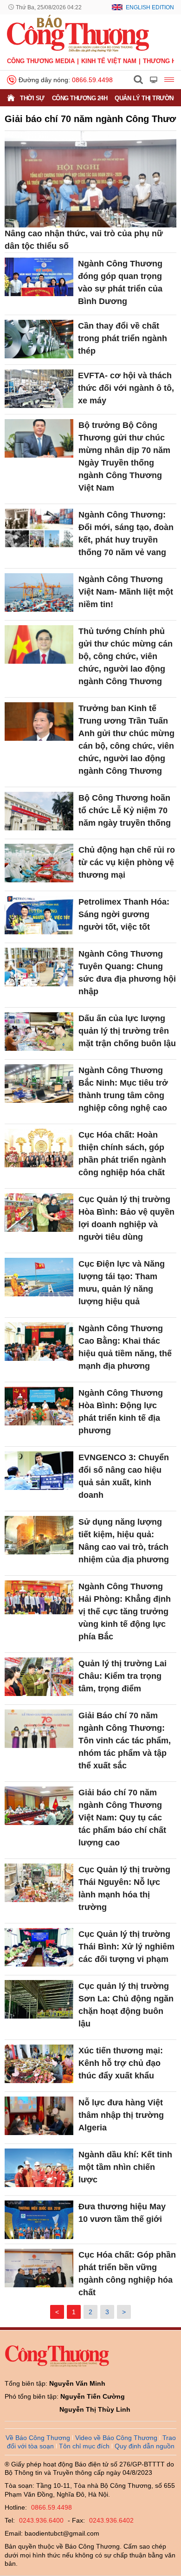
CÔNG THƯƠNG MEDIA (41, 61)
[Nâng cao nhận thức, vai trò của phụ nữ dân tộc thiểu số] (90, 179)
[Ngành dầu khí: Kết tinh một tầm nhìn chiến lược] (39, 2168)
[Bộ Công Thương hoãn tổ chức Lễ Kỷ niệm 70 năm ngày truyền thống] (39, 811)
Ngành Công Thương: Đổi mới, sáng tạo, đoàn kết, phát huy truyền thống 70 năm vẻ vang (126, 534)
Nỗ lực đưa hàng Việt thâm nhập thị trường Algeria (121, 2115)
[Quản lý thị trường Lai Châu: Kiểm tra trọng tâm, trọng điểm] (39, 1677)
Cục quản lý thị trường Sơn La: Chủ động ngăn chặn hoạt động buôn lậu (126, 2005)
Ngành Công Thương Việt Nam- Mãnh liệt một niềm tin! (126, 592)
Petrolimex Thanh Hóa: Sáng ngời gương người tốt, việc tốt (124, 914)
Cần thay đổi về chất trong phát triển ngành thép (123, 338)
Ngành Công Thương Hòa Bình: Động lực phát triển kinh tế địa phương (121, 1412)
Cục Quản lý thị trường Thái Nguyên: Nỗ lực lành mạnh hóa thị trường (124, 1888)
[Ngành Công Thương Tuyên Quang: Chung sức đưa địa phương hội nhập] (39, 967)
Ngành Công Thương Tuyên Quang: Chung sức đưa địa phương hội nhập (127, 973)
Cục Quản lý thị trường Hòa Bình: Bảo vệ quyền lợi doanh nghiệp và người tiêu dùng (126, 1218)
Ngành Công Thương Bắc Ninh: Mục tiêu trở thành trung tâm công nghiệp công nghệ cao (123, 1089)
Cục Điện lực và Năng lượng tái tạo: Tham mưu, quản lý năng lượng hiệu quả (122, 1283)
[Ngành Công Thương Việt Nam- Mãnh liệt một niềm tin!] (39, 592)
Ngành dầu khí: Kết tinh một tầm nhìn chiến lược (125, 2167)
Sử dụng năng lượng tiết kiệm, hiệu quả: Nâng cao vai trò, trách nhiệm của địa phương (124, 1541)
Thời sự (32, 98)
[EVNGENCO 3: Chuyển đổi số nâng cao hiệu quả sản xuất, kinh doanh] (39, 1471)
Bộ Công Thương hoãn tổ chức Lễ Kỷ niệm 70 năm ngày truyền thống (125, 810)
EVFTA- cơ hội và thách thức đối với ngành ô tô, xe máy (126, 388)
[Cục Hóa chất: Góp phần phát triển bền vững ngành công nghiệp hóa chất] (39, 2268)
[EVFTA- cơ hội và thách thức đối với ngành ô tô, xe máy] (39, 389)
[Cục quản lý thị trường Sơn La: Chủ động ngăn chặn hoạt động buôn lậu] (39, 1999)
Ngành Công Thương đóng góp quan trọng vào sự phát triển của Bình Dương (120, 282)
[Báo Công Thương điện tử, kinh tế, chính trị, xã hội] (78, 33)
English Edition (150, 7)
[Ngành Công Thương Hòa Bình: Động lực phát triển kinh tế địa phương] (39, 1406)
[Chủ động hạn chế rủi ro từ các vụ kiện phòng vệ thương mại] (39, 863)
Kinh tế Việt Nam (109, 61)
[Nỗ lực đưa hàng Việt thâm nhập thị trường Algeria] (39, 2116)
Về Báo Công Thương (38, 2438)
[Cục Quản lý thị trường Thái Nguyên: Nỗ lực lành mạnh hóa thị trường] (39, 1883)
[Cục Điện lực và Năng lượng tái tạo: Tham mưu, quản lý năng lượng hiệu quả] (39, 1277)
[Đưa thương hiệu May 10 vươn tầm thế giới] (39, 2220)
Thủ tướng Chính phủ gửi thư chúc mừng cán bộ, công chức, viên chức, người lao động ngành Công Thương (126, 656)
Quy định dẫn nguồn (145, 2446)
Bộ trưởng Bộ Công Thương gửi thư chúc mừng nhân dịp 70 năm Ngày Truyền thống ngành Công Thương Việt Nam (124, 456)
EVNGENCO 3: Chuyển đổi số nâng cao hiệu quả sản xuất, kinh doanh (124, 1476)
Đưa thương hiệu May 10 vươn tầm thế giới (122, 2213)
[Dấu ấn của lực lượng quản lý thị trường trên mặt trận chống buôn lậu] (39, 1032)
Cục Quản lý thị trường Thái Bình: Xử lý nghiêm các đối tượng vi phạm (126, 1947)
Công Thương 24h (80, 98)
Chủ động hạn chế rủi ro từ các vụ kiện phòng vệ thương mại (127, 862)
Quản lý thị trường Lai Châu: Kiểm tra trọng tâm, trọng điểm (123, 1676)
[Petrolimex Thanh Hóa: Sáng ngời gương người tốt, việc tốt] (39, 915)
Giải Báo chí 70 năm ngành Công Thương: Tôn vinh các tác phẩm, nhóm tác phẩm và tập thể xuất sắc (125, 1741)
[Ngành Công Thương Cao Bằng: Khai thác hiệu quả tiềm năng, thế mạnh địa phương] (39, 1342)
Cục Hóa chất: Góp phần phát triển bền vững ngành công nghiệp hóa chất (127, 2274)
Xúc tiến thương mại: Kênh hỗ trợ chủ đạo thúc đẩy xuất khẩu (121, 2063)
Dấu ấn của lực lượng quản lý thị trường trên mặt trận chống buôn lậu (127, 1031)
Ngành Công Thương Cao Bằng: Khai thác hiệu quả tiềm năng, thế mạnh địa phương (125, 1347)
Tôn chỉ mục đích (84, 2446)
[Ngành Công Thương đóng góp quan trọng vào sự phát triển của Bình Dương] (39, 277)
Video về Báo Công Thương (116, 2438)
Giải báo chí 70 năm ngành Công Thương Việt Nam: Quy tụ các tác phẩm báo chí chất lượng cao (122, 1818)
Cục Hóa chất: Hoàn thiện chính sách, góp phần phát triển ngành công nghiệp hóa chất (122, 1154)
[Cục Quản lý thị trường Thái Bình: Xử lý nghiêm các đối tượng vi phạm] (39, 1947)
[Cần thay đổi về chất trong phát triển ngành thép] (39, 339)
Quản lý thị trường (146, 98)
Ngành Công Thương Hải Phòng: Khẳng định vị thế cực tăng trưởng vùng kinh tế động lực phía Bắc (125, 1612)
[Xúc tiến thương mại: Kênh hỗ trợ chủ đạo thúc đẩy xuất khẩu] (39, 2064)
